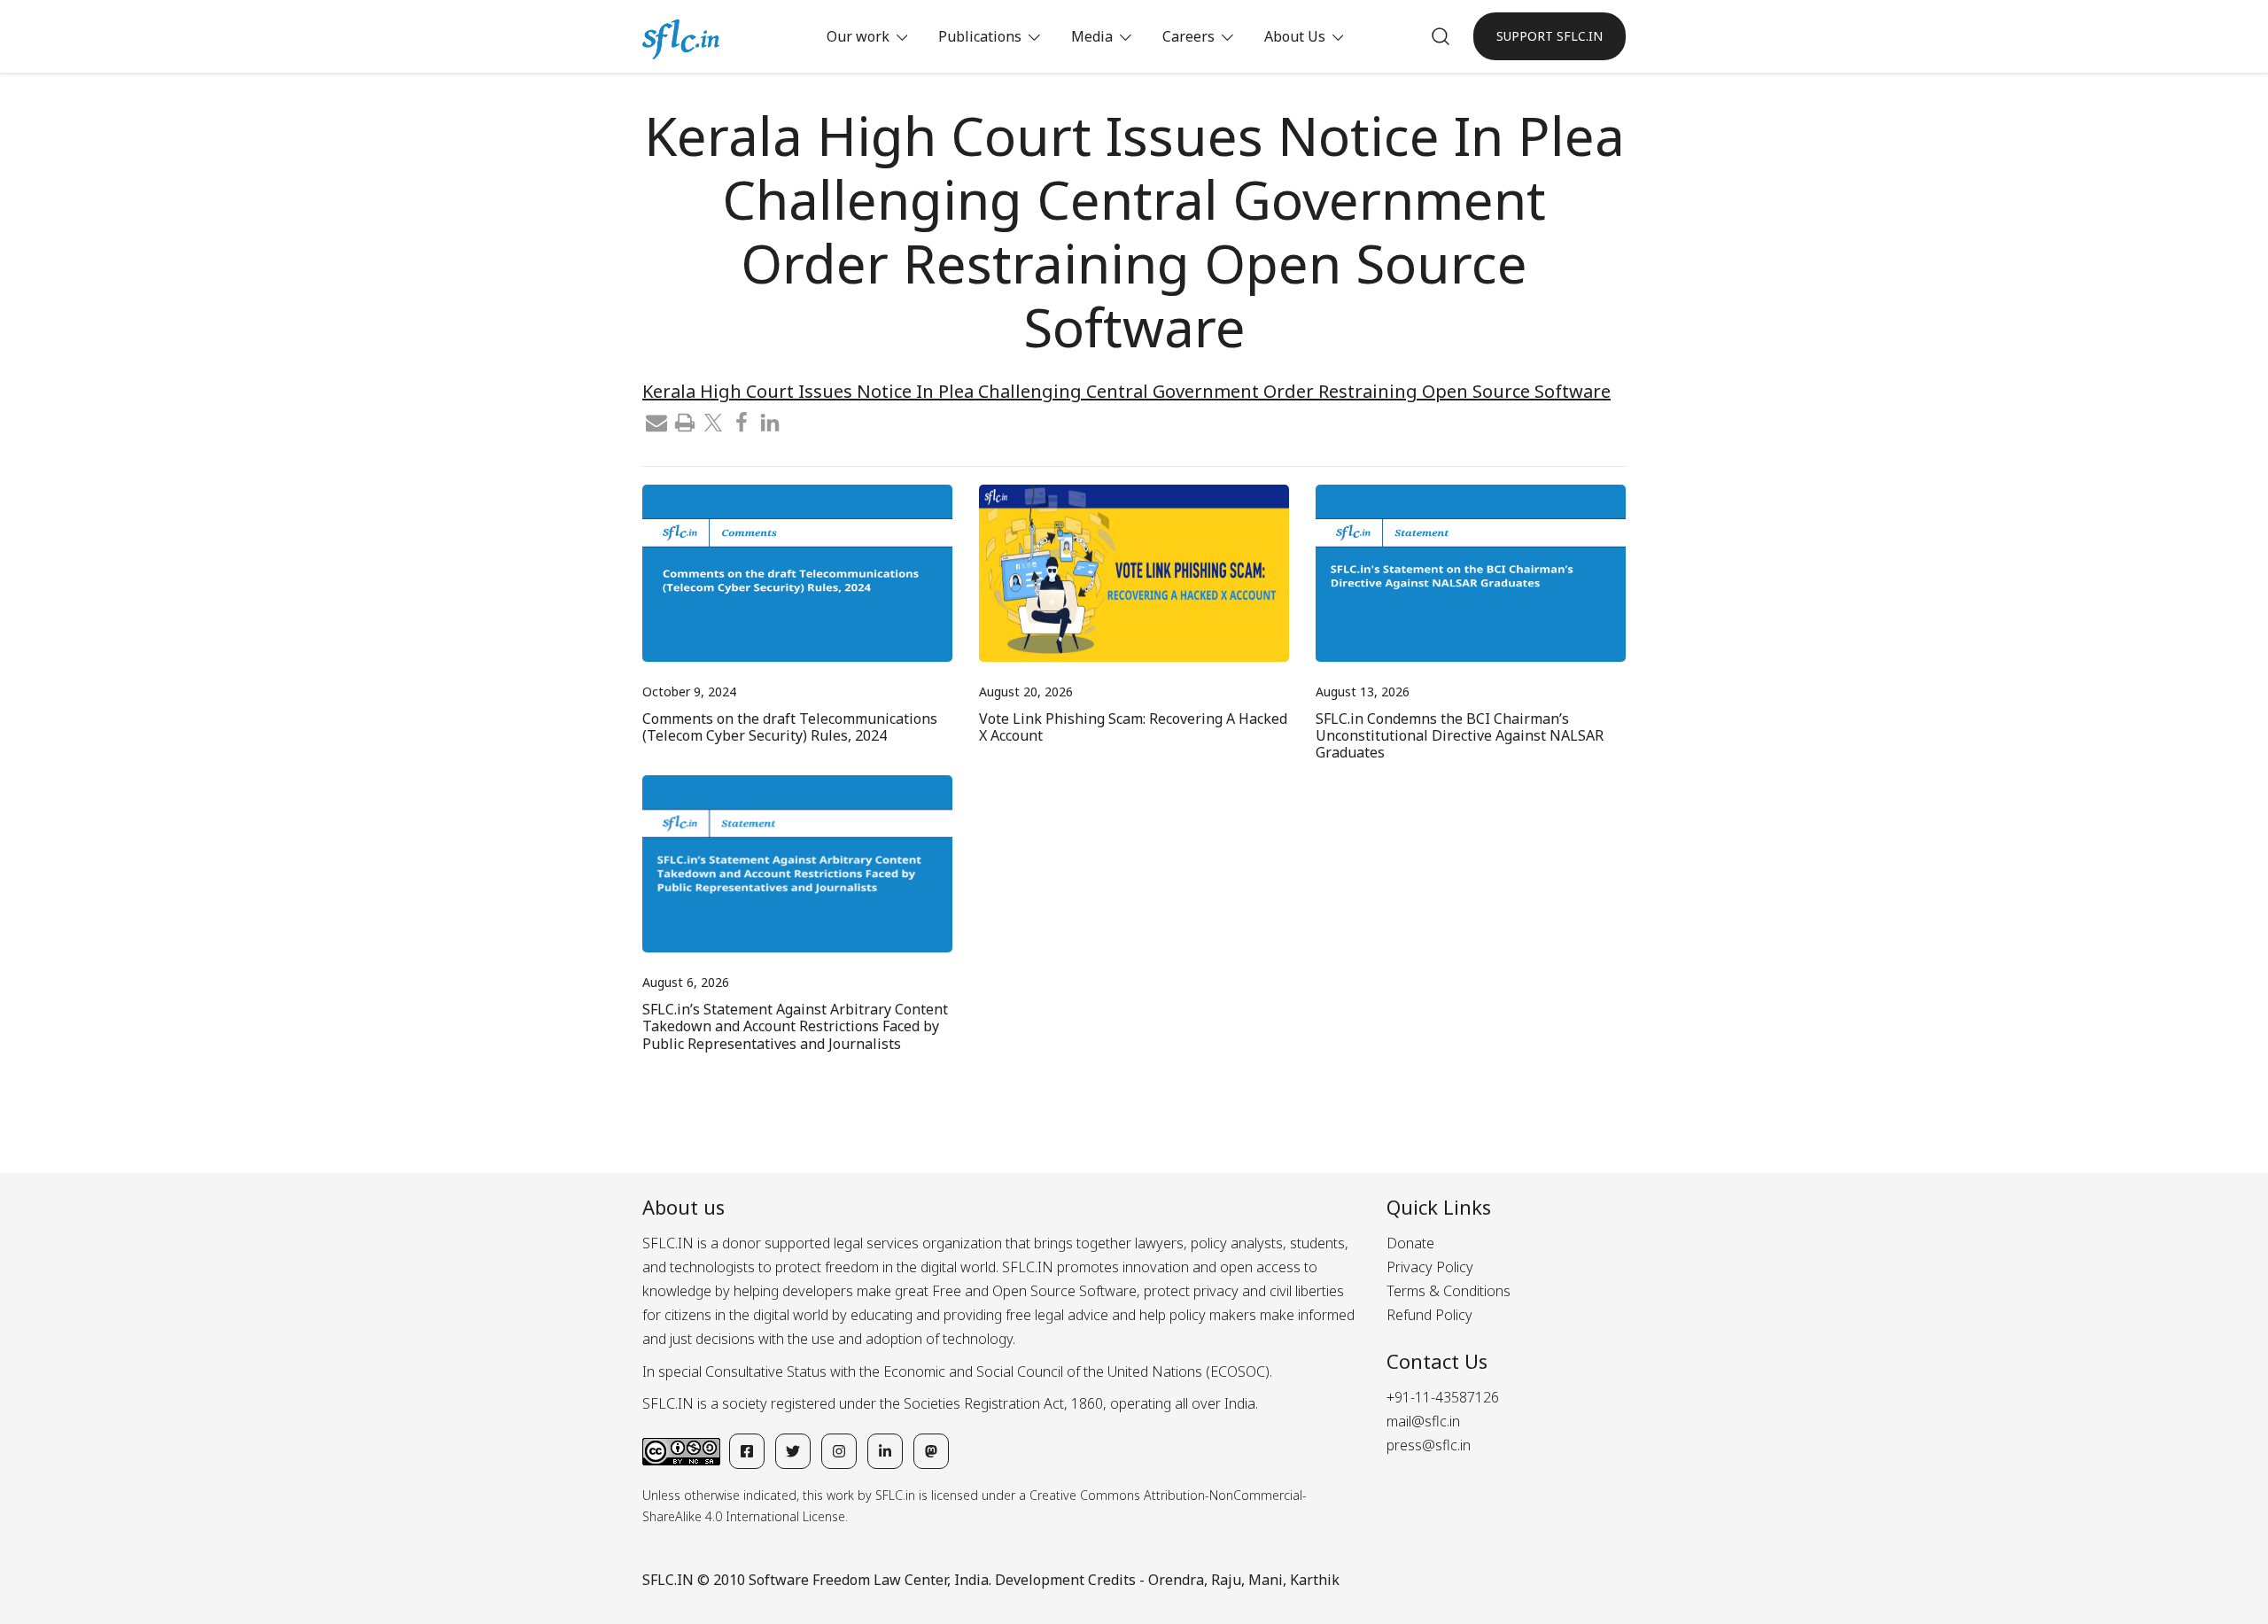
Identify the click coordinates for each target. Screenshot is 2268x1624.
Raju (1226, 1580)
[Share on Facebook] (742, 421)
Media (1092, 36)
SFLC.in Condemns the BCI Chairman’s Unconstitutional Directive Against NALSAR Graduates (1460, 735)
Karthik (1315, 1580)
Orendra (1176, 1580)
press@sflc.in (1429, 1445)
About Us (1295, 36)
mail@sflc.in (1423, 1421)
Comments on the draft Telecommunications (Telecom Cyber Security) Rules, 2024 (790, 727)
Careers (1188, 36)
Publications (980, 36)
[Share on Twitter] (713, 421)
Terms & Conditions (1449, 1291)
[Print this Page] (685, 421)
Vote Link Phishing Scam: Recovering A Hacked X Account (1133, 727)
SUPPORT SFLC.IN (1550, 36)
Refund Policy (1429, 1315)
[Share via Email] (656, 421)
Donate (1410, 1243)
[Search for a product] (1441, 36)
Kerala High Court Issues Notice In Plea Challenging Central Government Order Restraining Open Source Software (1126, 391)
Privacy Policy (1430, 1267)
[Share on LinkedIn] (770, 421)
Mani (1266, 1580)
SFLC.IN (668, 1580)
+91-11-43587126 (1443, 1397)
